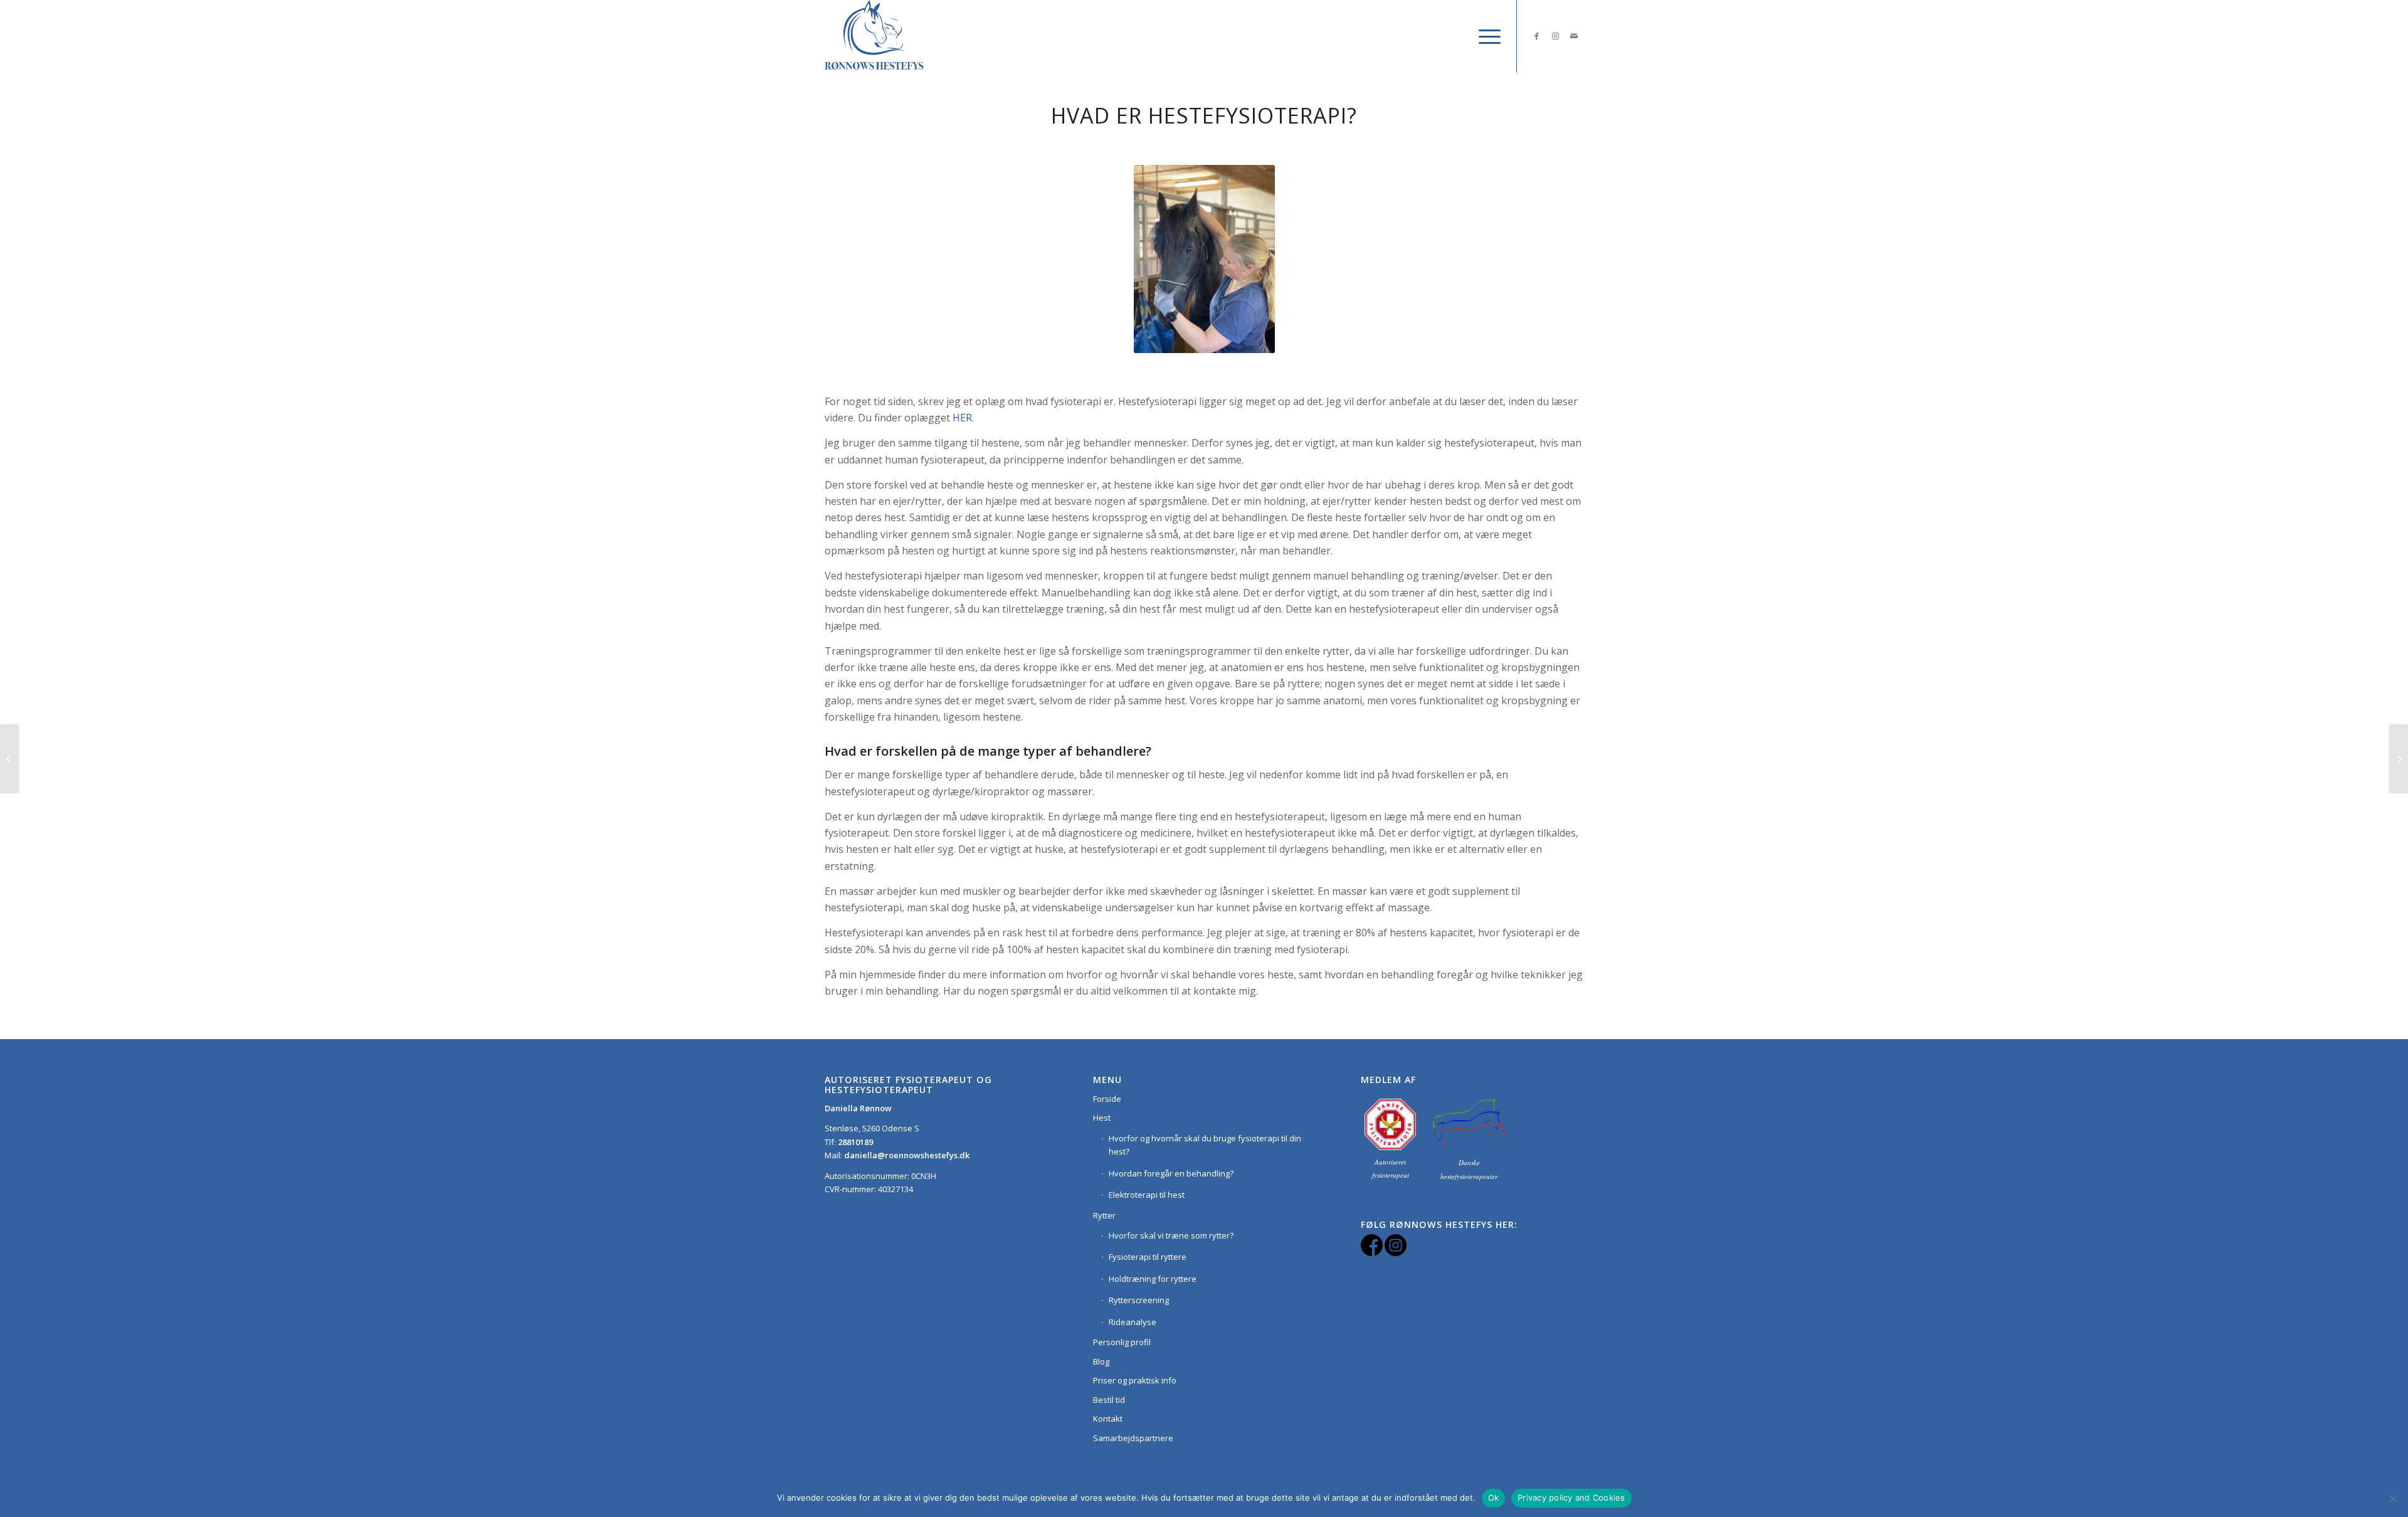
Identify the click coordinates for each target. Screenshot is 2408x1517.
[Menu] (1486, 36)
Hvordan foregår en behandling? (1171, 1173)
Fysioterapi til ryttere (1148, 1257)
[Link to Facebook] (1536, 36)
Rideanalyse (1133, 1322)
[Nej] (2392, 1498)
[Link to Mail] (1574, 36)
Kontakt (1108, 1419)
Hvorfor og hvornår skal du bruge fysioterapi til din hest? (1205, 1145)
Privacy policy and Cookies (1571, 1498)
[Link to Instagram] (1555, 36)
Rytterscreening (1139, 1300)
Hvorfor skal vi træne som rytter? (1171, 1235)
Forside (1107, 1099)
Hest (1102, 1118)
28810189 (855, 1142)
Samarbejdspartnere (1133, 1438)
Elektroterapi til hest (1147, 1195)
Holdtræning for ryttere (1153, 1279)
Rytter (1104, 1215)
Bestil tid (1109, 1400)
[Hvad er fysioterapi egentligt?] (10, 759)
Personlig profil (1122, 1342)
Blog (1101, 1361)
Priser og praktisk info (1135, 1380)
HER (962, 418)
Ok (1494, 1498)
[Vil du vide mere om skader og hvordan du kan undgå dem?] (2398, 759)
